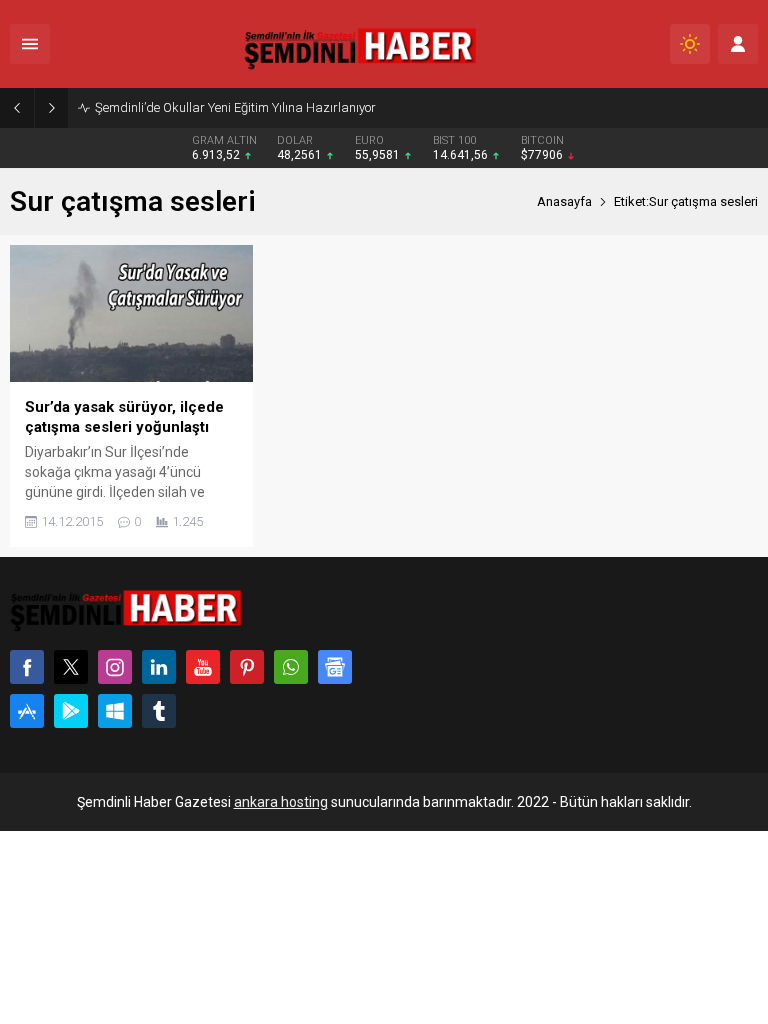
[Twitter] (71, 667)
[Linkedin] (159, 667)
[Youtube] (203, 667)
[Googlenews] (335, 667)
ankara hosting (281, 802)
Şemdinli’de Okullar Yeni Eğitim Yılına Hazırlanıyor (235, 107)
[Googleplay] (71, 711)
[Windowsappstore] (115, 711)
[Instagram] (115, 667)
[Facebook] (27, 667)
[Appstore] (27, 711)
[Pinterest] (247, 667)
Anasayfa (564, 201)
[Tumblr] (159, 711)
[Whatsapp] (291, 667)
